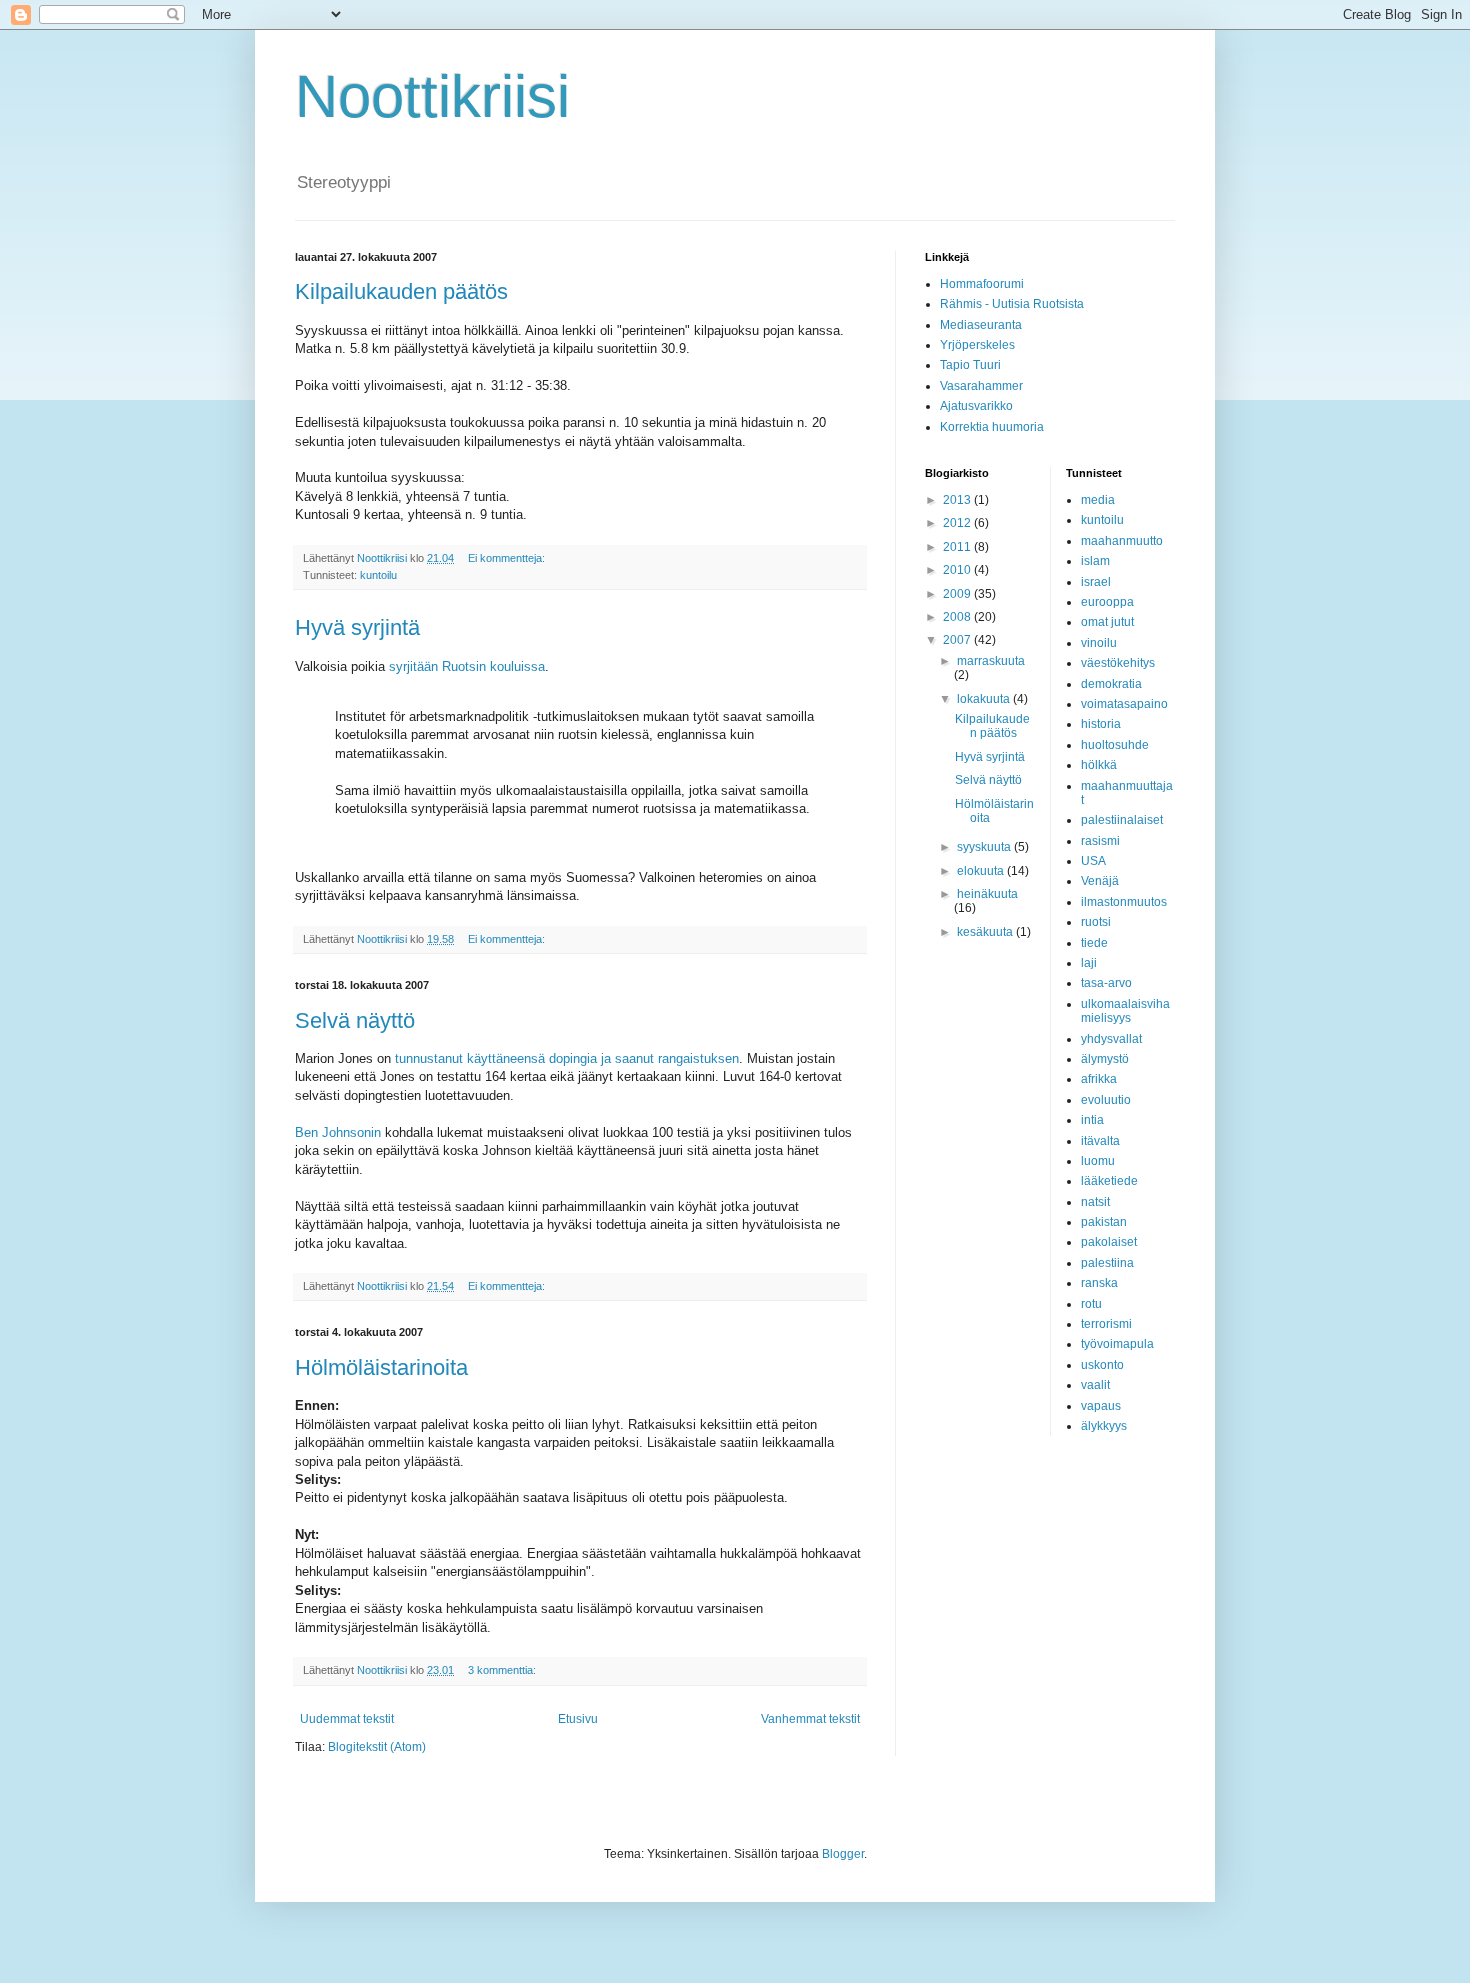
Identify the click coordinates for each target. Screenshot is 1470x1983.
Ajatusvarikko (976, 406)
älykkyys (1104, 1426)
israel (1096, 582)
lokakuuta (985, 699)
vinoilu (1099, 643)
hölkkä (1099, 765)
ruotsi (1096, 922)
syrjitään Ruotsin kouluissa (467, 666)
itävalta (1100, 1141)
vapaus (1101, 1406)
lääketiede (1109, 1181)
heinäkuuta (987, 894)
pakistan (1104, 1222)
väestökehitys (1118, 663)
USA (1093, 861)
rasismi (1100, 841)
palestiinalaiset (1122, 820)
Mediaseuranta (981, 325)
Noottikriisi (432, 96)
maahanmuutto (1122, 541)
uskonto (1102, 1365)
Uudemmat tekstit (347, 1719)
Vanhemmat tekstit (810, 1719)
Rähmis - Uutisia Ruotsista (1012, 304)
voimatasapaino (1124, 704)
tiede (1094, 943)
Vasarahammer (981, 386)
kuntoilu (378, 575)
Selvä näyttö (355, 1020)
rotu (1091, 1304)
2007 (958, 640)
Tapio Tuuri (970, 365)
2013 (958, 500)
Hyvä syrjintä (357, 627)
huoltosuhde (1115, 745)
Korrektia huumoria (992, 427)
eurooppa (1107, 602)
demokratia (1111, 684)
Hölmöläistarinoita (381, 1367)
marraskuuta (991, 661)
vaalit (1095, 1385)
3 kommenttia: (503, 1670)
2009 (958, 594)
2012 (958, 523)
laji (1089, 963)
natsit (1095, 1202)
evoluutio (1106, 1100)
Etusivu (578, 1719)
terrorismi (1106, 1324)
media (1098, 500)
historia (1101, 724)
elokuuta (982, 871)
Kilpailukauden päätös (401, 291)
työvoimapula (1117, 1344)
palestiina (1107, 1263)
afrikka (1099, 1079)
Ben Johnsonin (338, 1132)
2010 (958, 570)
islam (1095, 561)
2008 (958, 617)
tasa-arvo (1106, 983)
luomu (1098, 1161)
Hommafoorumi (982, 284)
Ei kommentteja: (508, 558)
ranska (1099, 1283)
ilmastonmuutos (1124, 902)
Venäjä (1100, 881)
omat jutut (1107, 622)
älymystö (1105, 1059)
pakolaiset (1109, 1242)
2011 (958, 547)
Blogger (843, 1854)
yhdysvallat (1111, 1039)
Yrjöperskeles (977, 345)
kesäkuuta (986, 932)
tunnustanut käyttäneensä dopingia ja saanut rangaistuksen (567, 1058)
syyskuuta (985, 847)
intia (1092, 1120)
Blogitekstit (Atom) (377, 1747)
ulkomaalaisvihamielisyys (1125, 1011)
